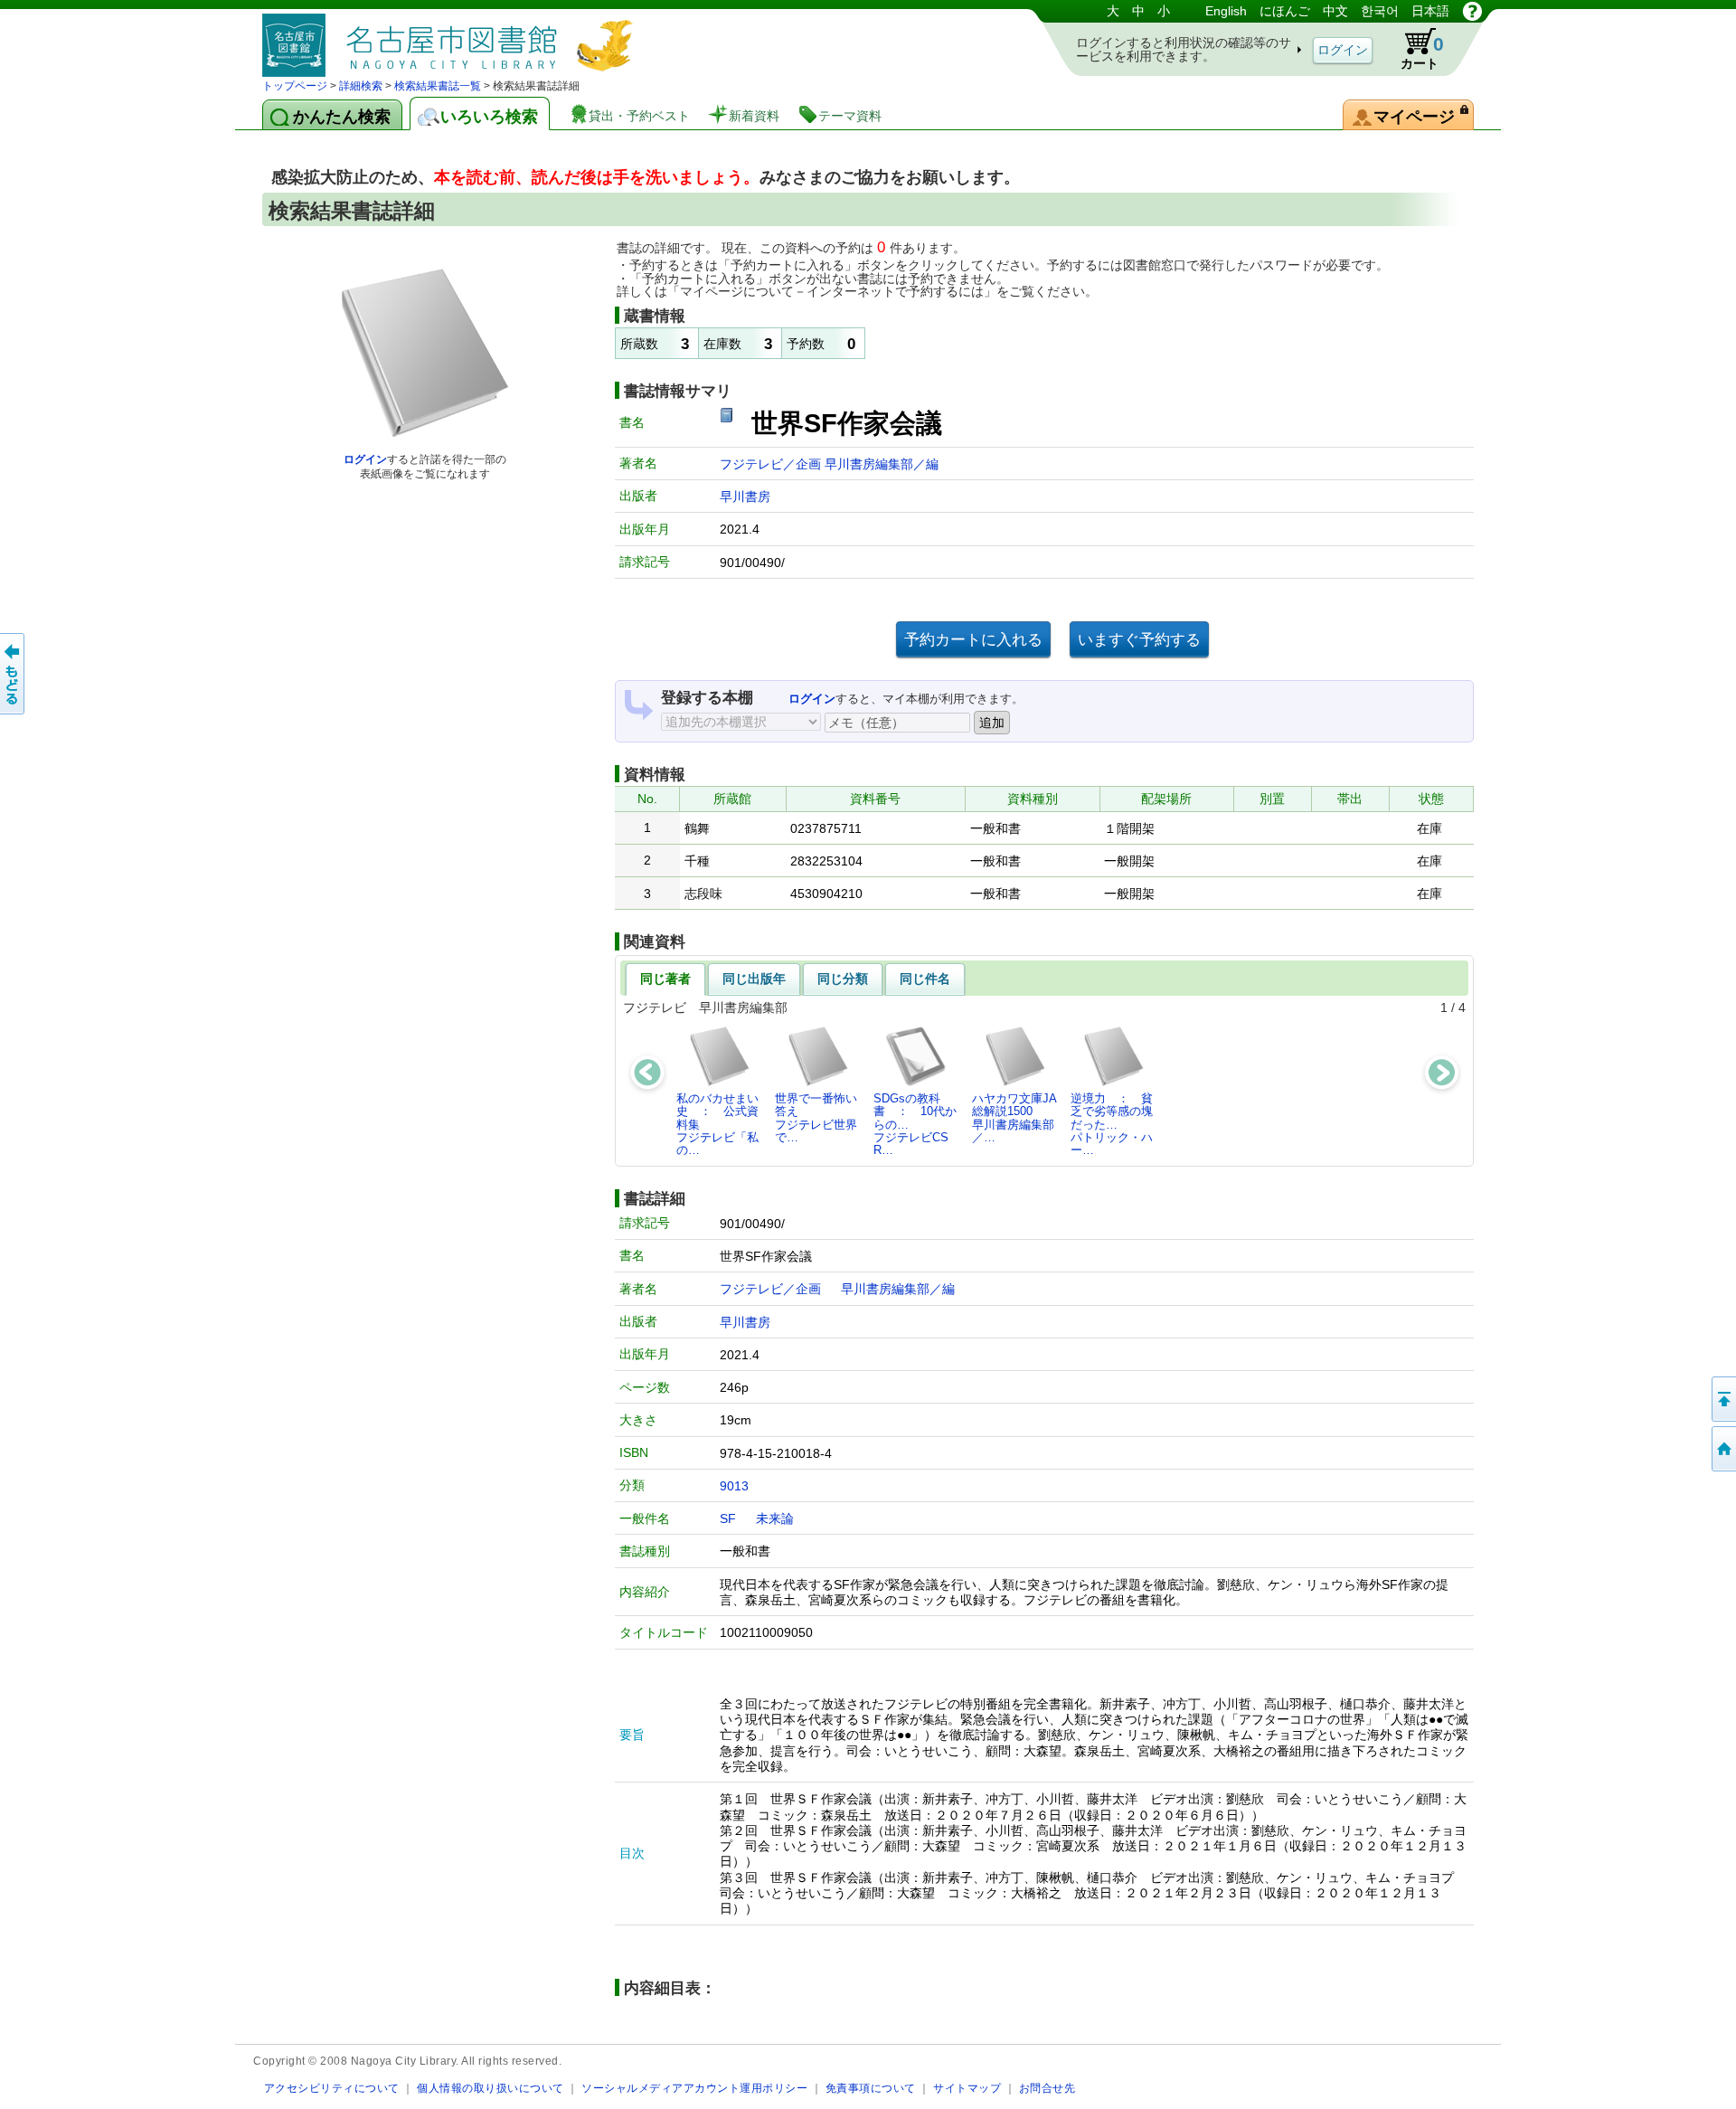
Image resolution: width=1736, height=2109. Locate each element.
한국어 (1380, 11)
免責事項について (871, 2088)
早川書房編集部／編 (882, 464)
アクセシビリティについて (332, 2088)
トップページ (295, 86)
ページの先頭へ (1722, 1399)
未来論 (775, 1518)
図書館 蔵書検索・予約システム (452, 38)
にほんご (1285, 11)
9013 (734, 1486)
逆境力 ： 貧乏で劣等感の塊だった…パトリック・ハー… (1112, 1124)
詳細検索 (361, 86)
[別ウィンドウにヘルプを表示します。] (1472, 11)
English (1226, 11)
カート (1422, 52)
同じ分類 (843, 979)
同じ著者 (665, 979)
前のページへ (14, 674)
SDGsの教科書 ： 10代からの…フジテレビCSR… (915, 1124)
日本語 (1430, 11)
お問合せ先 (1047, 2088)
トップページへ (1722, 1449)
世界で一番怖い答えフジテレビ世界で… (816, 1118)
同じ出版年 (754, 979)
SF (728, 1518)
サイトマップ (967, 2088)
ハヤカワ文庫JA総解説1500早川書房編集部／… (1014, 1118)
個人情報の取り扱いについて (491, 2088)
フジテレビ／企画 (772, 464)
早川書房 (745, 497)
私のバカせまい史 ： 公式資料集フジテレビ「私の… (717, 1124)
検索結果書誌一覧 (438, 86)
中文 (1335, 11)
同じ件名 (925, 979)
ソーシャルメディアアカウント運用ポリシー (694, 2088)
